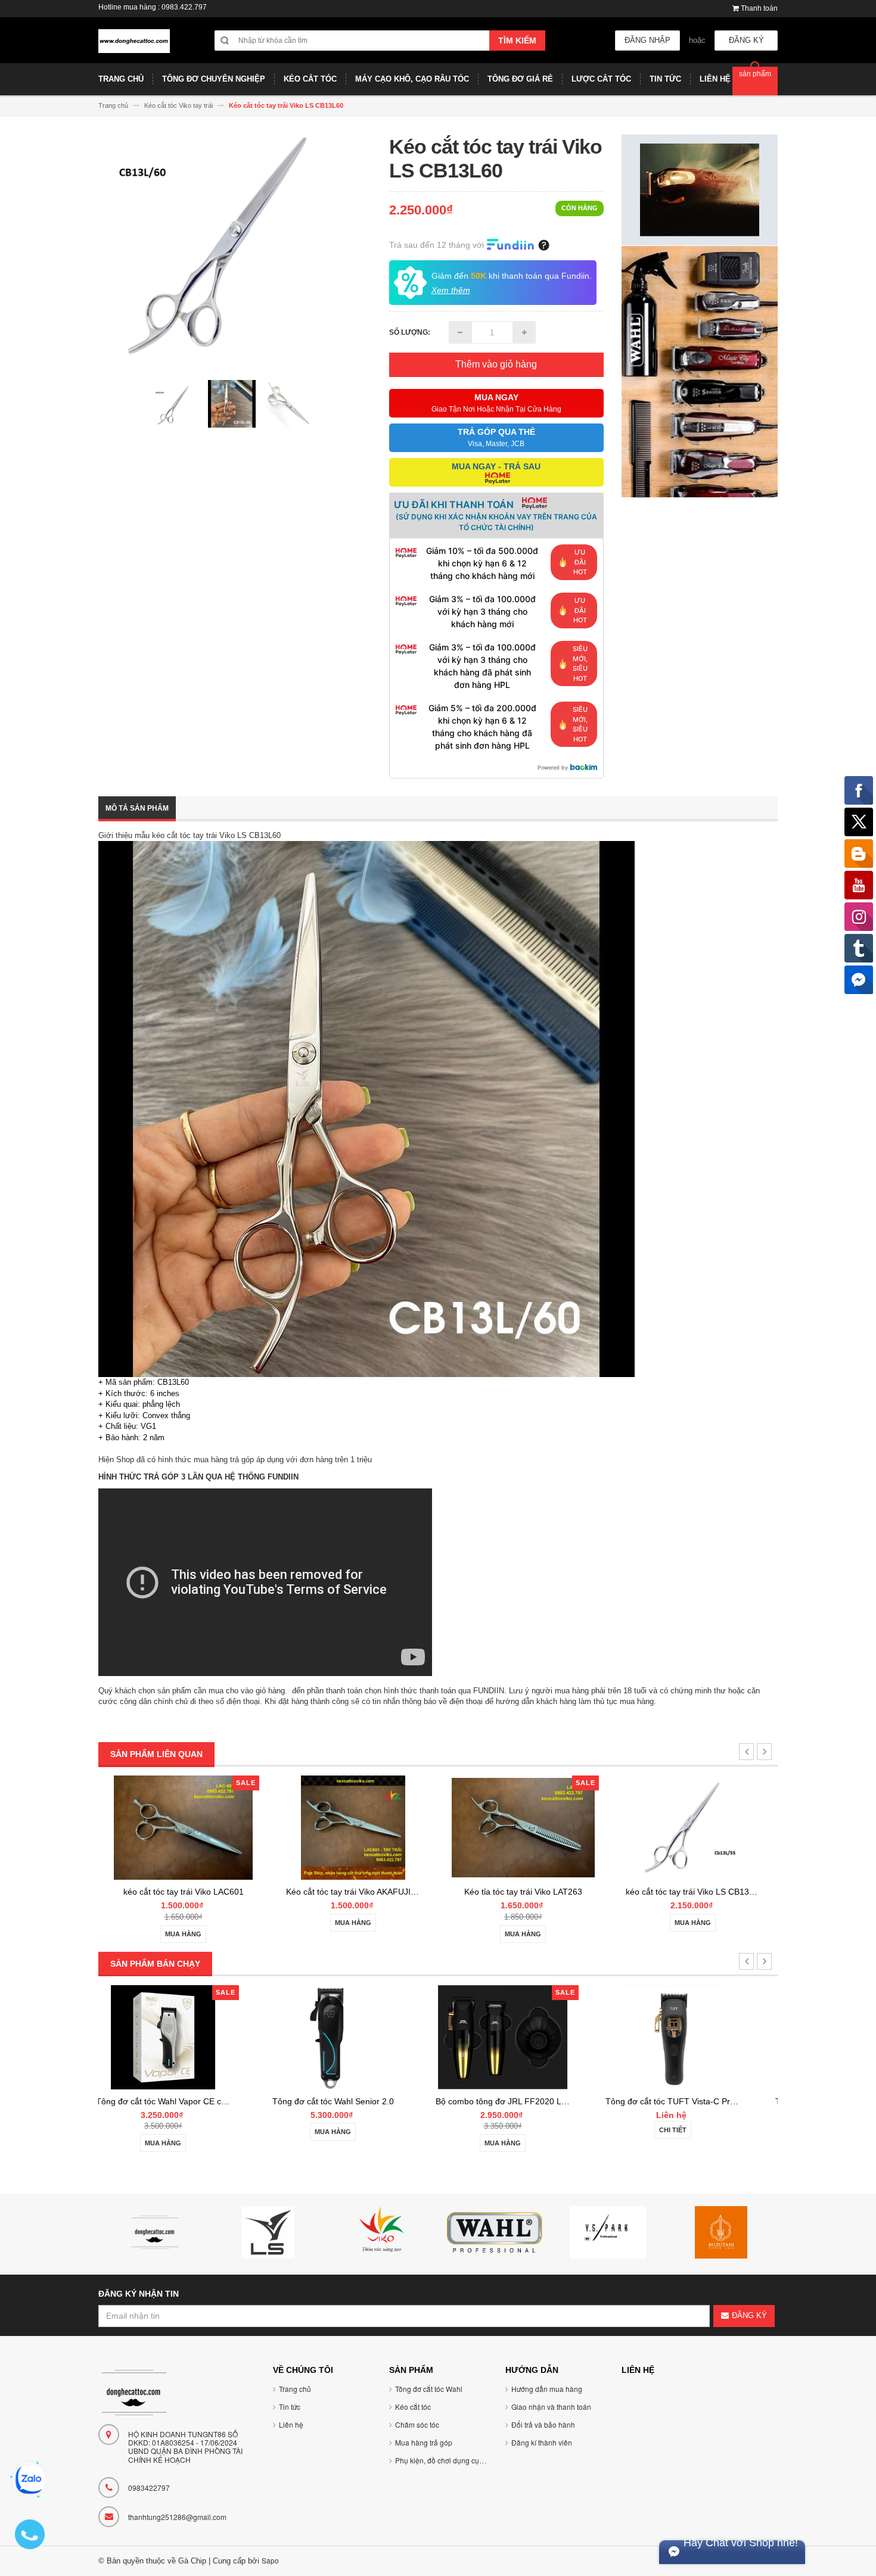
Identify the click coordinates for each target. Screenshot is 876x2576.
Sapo (270, 2560)
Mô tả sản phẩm (137, 808)
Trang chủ (295, 2389)
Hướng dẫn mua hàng (547, 2389)
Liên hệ (291, 2424)
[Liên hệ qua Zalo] (30, 2480)
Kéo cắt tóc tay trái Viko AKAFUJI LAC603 (195, 1892)
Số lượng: (410, 332)
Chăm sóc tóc (417, 2424)
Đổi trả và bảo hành (543, 2424)
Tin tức (290, 2407)
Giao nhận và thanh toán (551, 2407)
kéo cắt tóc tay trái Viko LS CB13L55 (525, 1892)
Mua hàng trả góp (424, 2442)
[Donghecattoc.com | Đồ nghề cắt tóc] (134, 46)
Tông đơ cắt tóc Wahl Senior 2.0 (217, 2101)
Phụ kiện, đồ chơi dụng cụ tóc (443, 2460)
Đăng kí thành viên (542, 2442)
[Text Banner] (700, 371)
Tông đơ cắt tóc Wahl (429, 2389)
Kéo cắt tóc (413, 2407)
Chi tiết (557, 2130)
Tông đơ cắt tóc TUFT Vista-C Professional (571, 2101)
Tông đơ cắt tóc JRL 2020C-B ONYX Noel (738, 2101)
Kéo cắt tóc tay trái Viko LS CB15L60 (695, 1892)
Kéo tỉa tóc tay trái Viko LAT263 (353, 1892)
